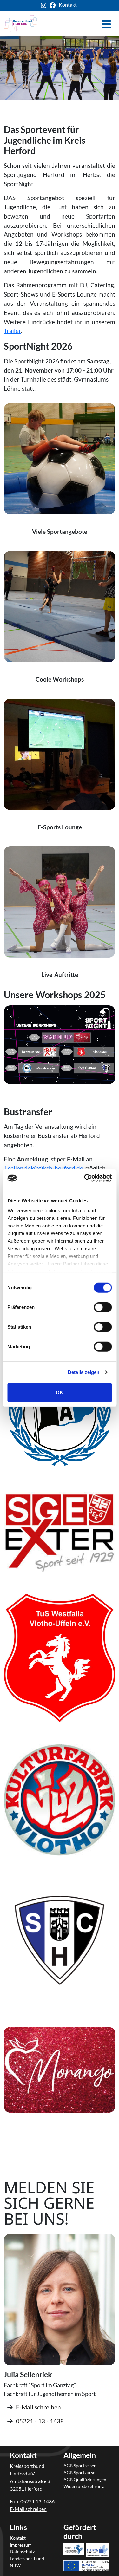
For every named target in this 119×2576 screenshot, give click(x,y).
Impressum (21, 2545)
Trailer (12, 331)
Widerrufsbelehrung (84, 2486)
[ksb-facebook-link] (54, 6)
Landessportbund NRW (27, 2562)
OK (60, 1392)
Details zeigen (84, 1372)
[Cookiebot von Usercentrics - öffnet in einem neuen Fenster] (85, 1178)
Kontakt (68, 5)
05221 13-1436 (37, 2501)
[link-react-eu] (86, 2557)
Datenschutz (22, 2551)
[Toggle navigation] (106, 24)
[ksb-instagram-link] (45, 6)
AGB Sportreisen (80, 2465)
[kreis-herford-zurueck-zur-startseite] (20, 24)
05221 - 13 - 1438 (40, 2421)
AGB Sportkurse (79, 2472)
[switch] (103, 1307)
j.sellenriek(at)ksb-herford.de (44, 1168)
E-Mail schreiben (38, 2407)
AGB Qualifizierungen (85, 2479)
